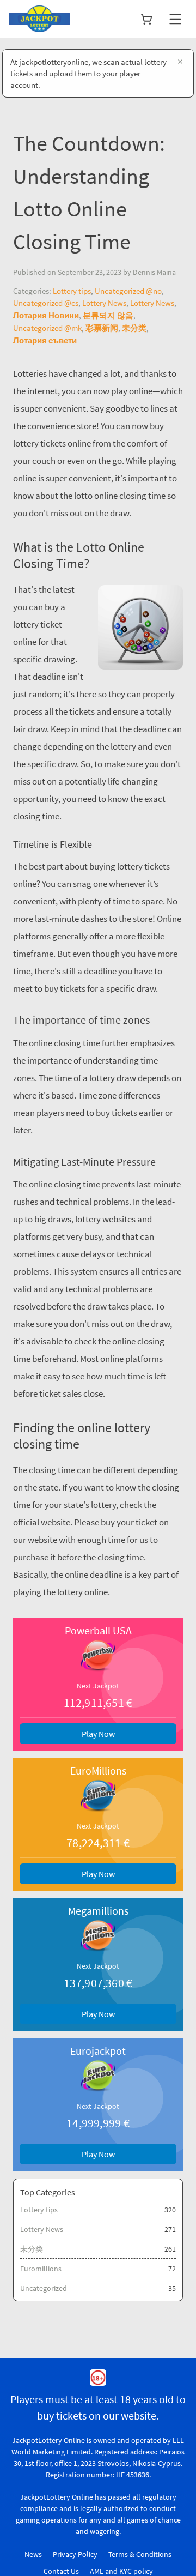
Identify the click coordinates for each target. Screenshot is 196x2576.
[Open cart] (146, 19)
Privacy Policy (75, 2554)
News (33, 2554)
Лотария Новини (46, 315)
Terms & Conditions (140, 2554)
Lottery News (104, 303)
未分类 (134, 328)
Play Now (98, 1734)
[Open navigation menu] (175, 19)
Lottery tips (72, 291)
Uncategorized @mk (47, 328)
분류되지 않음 (108, 315)
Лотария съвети (45, 340)
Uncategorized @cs (46, 303)
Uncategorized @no (128, 291)
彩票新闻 (102, 328)
